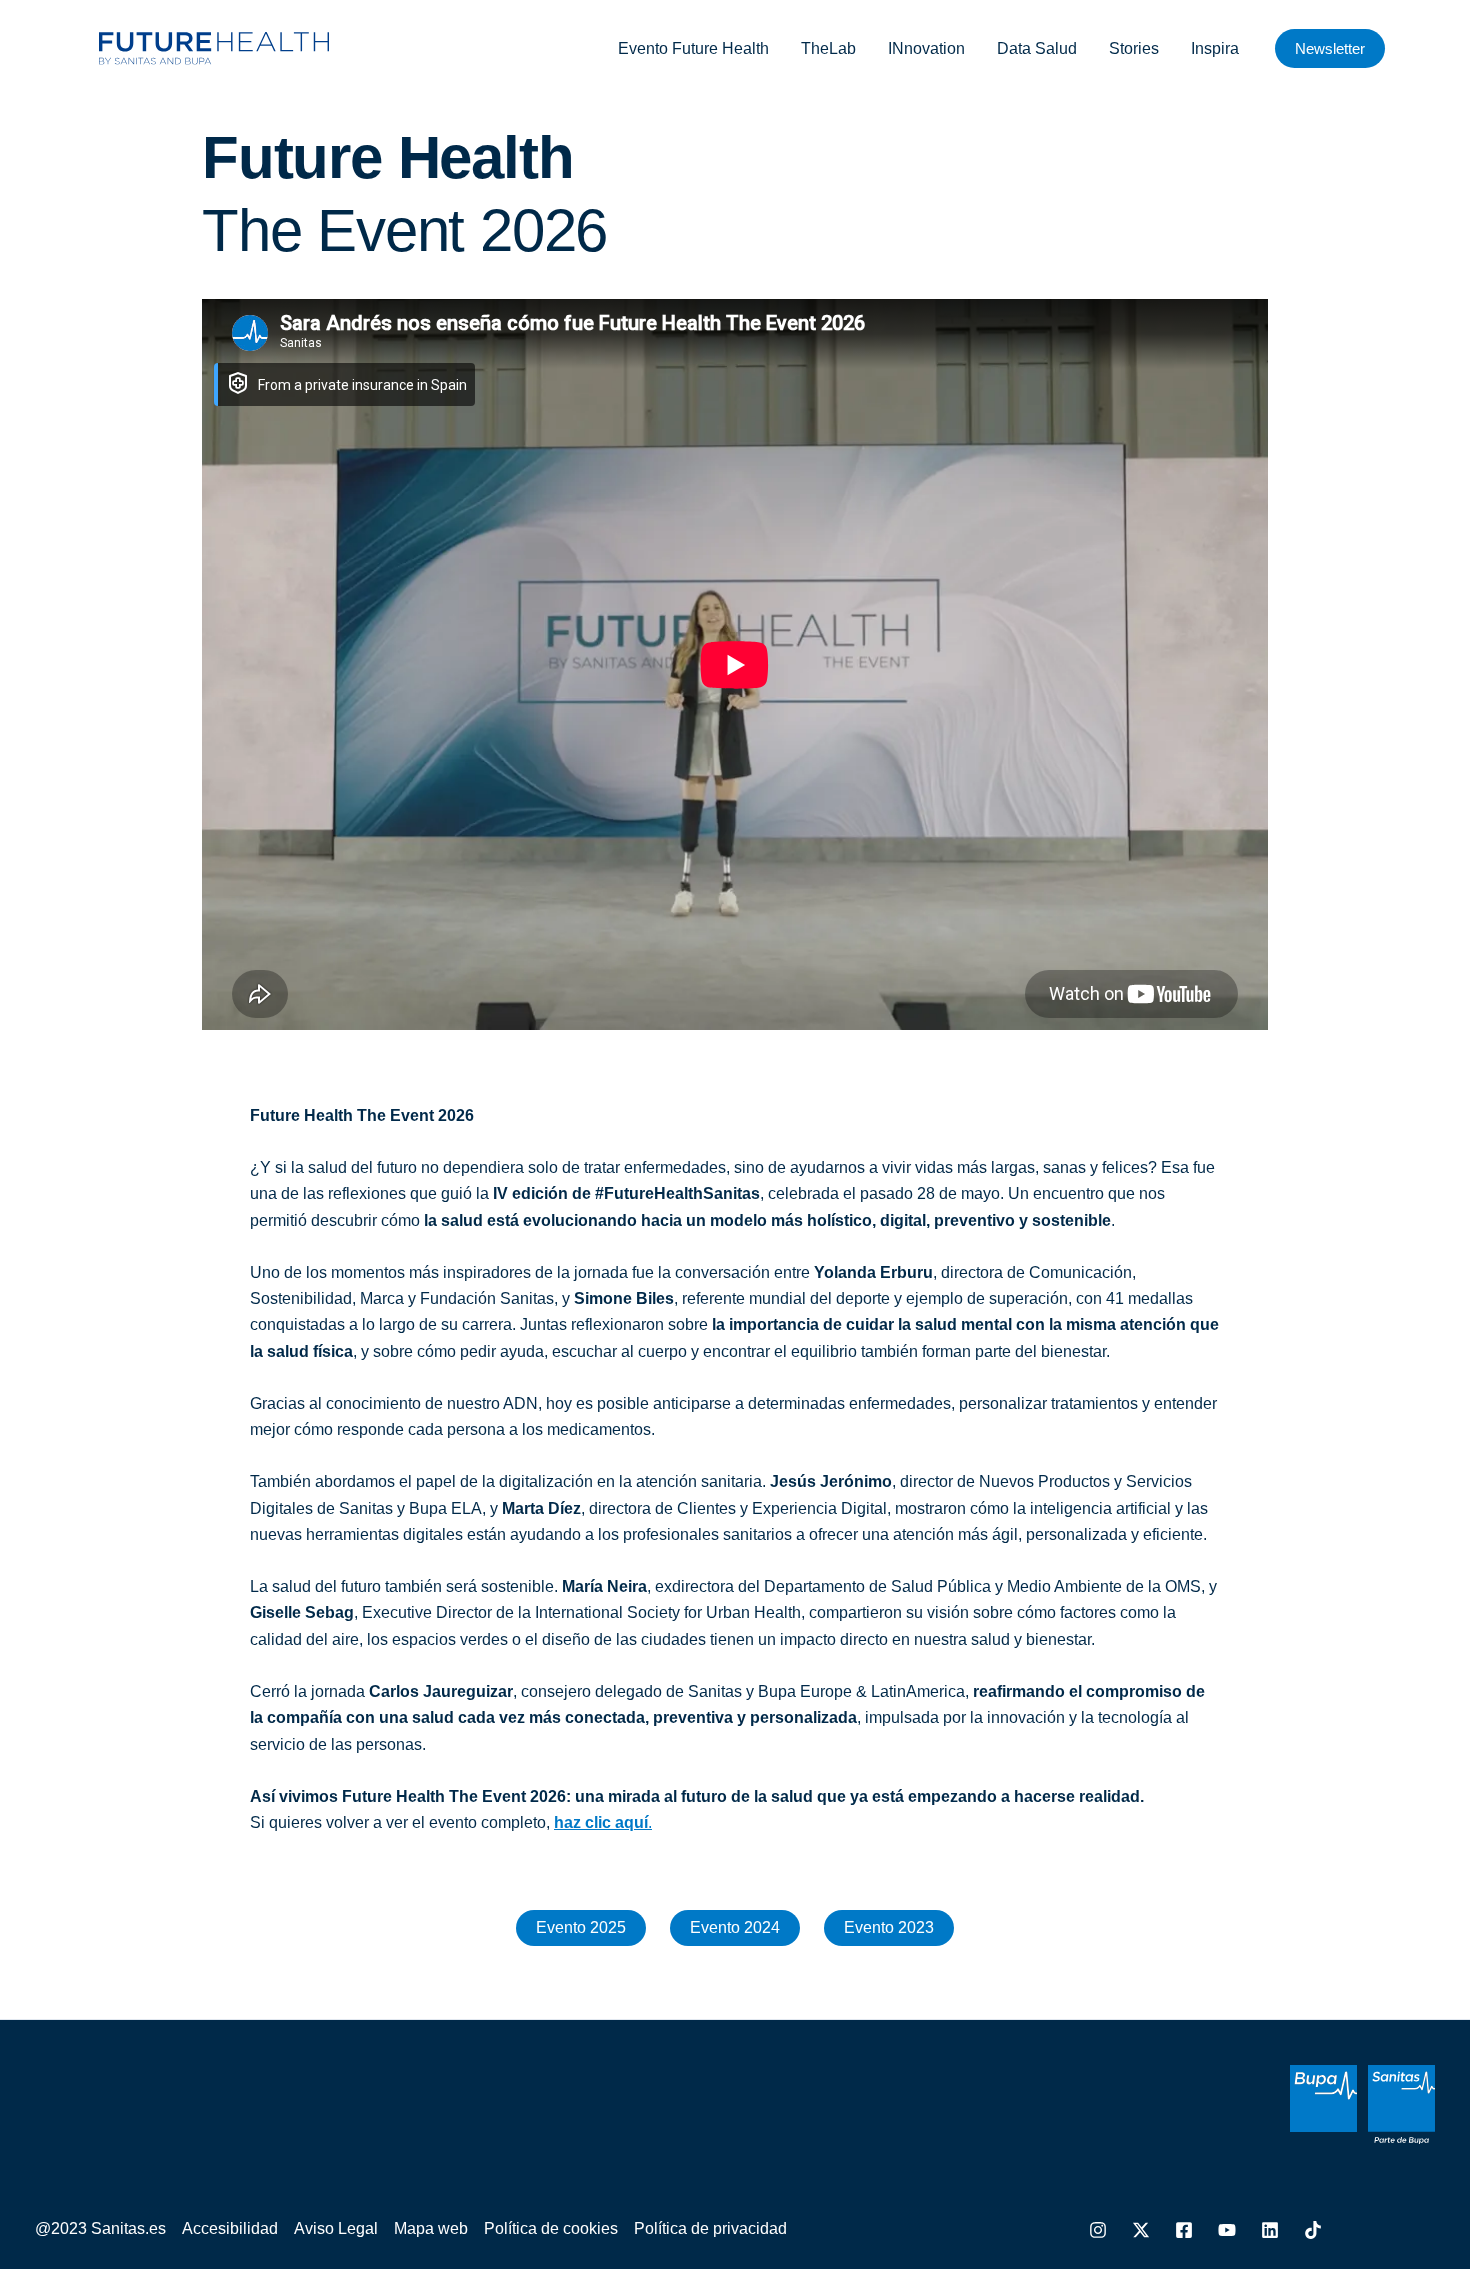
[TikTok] (1313, 2230)
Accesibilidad (230, 2228)
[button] (1330, 48)
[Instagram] (1098, 2230)
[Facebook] (1184, 2230)
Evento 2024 (735, 1927)
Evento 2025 (581, 1927)
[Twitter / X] (1141, 2230)
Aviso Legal (336, 2228)
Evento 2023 (889, 1927)
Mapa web (431, 2228)
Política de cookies (551, 2228)
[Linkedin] (1270, 2230)
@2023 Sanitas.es (100, 2228)
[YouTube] (1227, 2230)
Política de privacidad (710, 2228)
